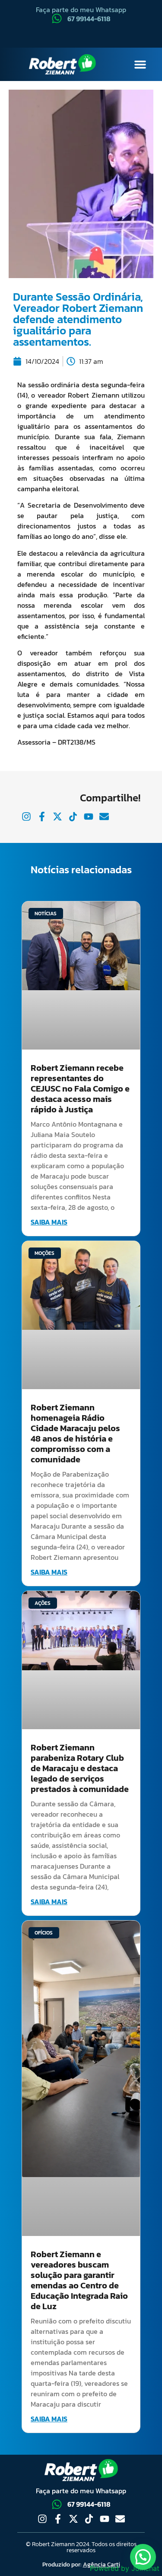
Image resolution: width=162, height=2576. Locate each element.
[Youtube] (105, 2519)
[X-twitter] (73, 2519)
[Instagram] (42, 2519)
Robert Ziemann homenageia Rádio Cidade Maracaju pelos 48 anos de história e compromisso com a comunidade (75, 1433)
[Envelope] (120, 2519)
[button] (140, 65)
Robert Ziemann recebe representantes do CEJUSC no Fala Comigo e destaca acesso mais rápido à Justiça (80, 1089)
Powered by (125, 2568)
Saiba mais (49, 1222)
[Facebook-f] (58, 2519)
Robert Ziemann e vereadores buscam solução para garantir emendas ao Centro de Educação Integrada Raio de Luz (79, 2280)
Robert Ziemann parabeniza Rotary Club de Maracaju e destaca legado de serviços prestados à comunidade (80, 1768)
